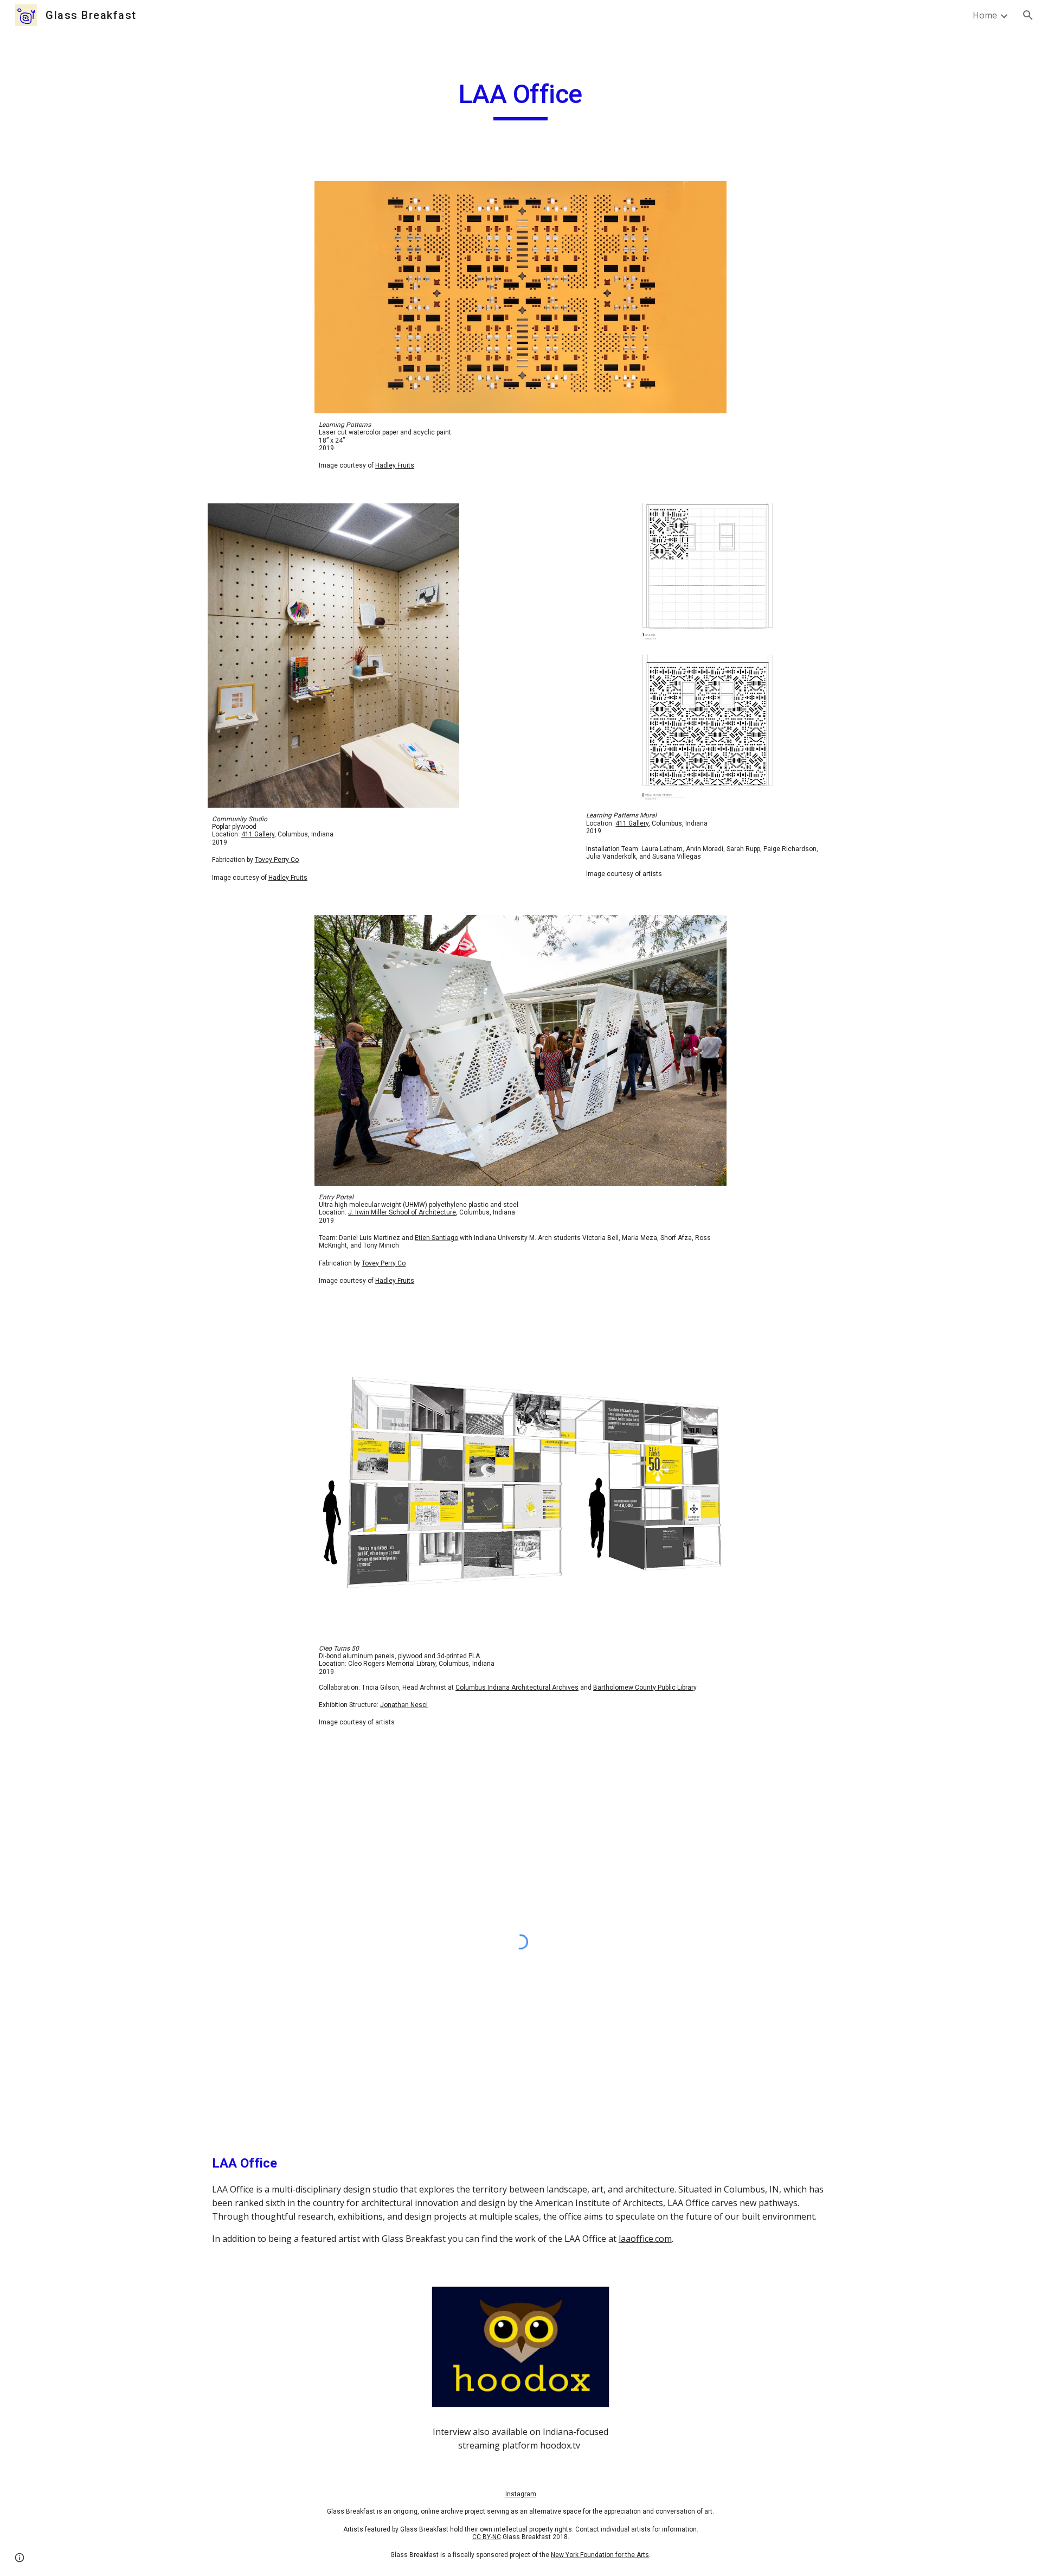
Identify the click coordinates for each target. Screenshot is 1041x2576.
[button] (1028, 15)
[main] (520, 99)
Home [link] (985, 15)
